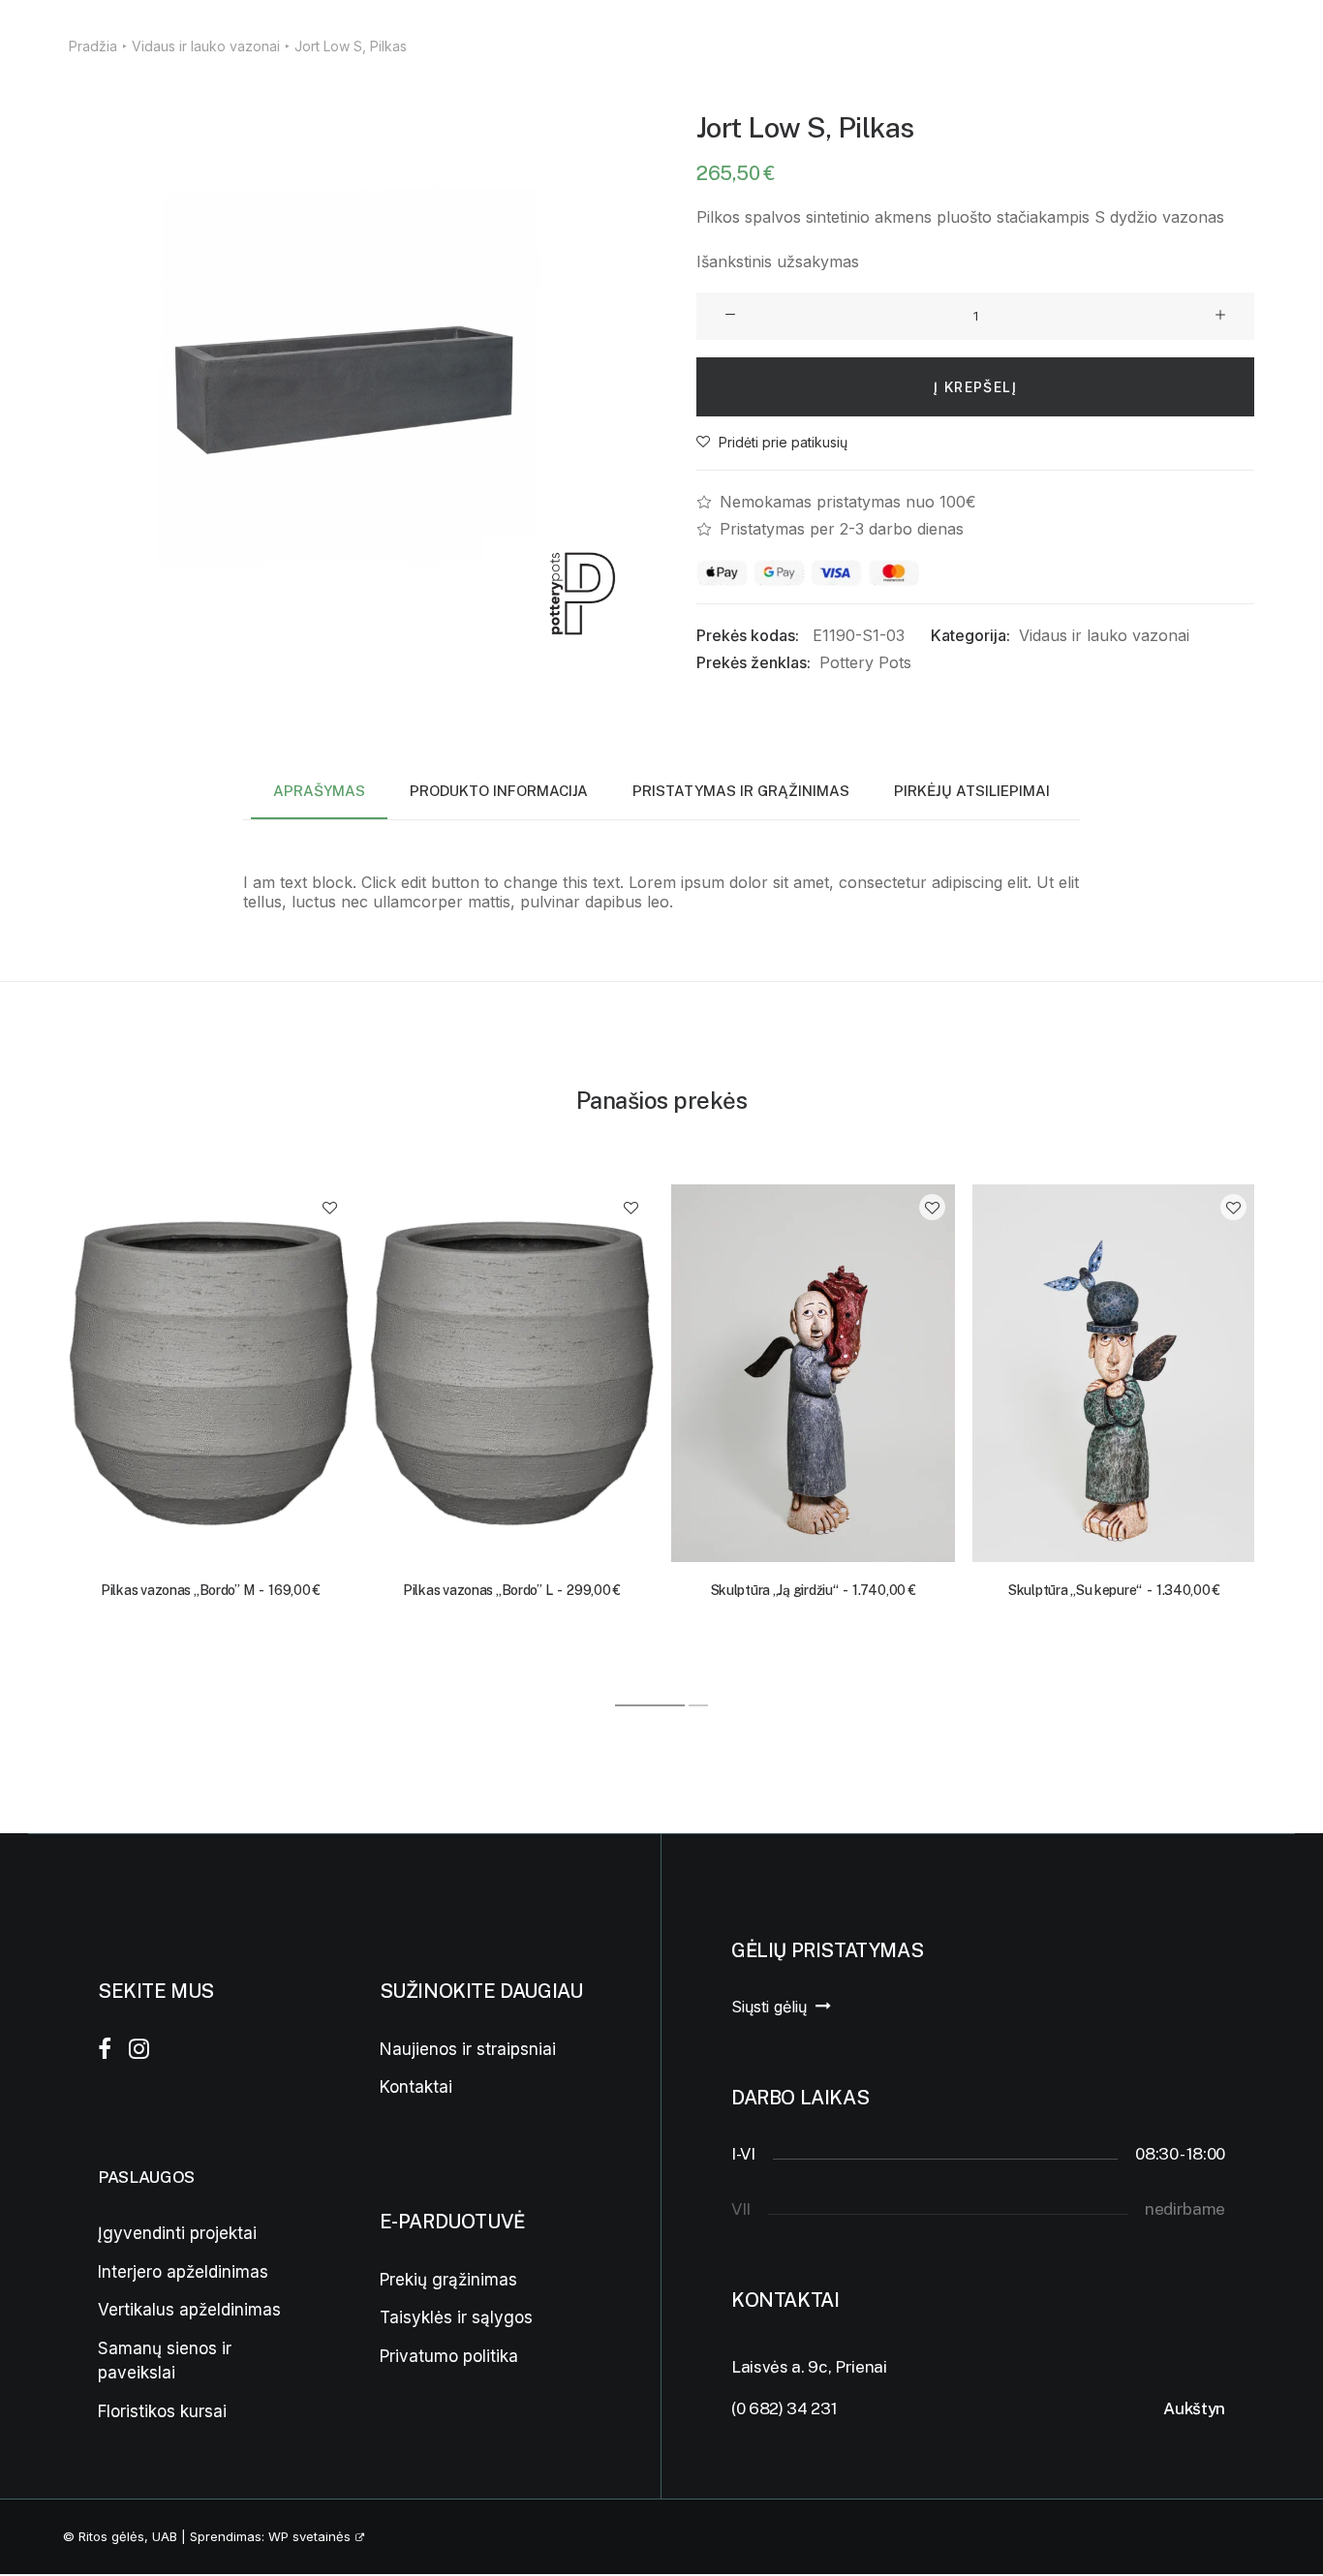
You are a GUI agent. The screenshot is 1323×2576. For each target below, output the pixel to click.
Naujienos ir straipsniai (468, 2049)
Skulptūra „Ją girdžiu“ (814, 1590)
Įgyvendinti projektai (177, 2233)
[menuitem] (186, 43)
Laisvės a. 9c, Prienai (809, 2367)
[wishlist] (1247, 43)
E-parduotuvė (504, 43)
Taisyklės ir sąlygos (456, 2317)
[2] (697, 1705)
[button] (348, 373)
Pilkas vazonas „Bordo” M (211, 1590)
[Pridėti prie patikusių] (330, 1207)
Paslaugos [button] (178, 43)
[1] (651, 1705)
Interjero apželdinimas (183, 2272)
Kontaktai (646, 43)
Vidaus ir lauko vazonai (1104, 635)
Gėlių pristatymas (343, 43)
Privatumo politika (449, 2356)
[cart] (1276, 43)
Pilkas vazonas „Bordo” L (512, 1590)
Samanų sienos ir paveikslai (165, 2361)
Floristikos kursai (162, 2411)
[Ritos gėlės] (60, 43)
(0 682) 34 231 (784, 2408)
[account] (1216, 43)
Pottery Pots (865, 662)
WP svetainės (309, 2536)
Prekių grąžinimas (448, 2280)
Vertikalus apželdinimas (189, 2310)
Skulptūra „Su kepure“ (1114, 1590)
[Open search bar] (1183, 45)
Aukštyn (1194, 2408)
